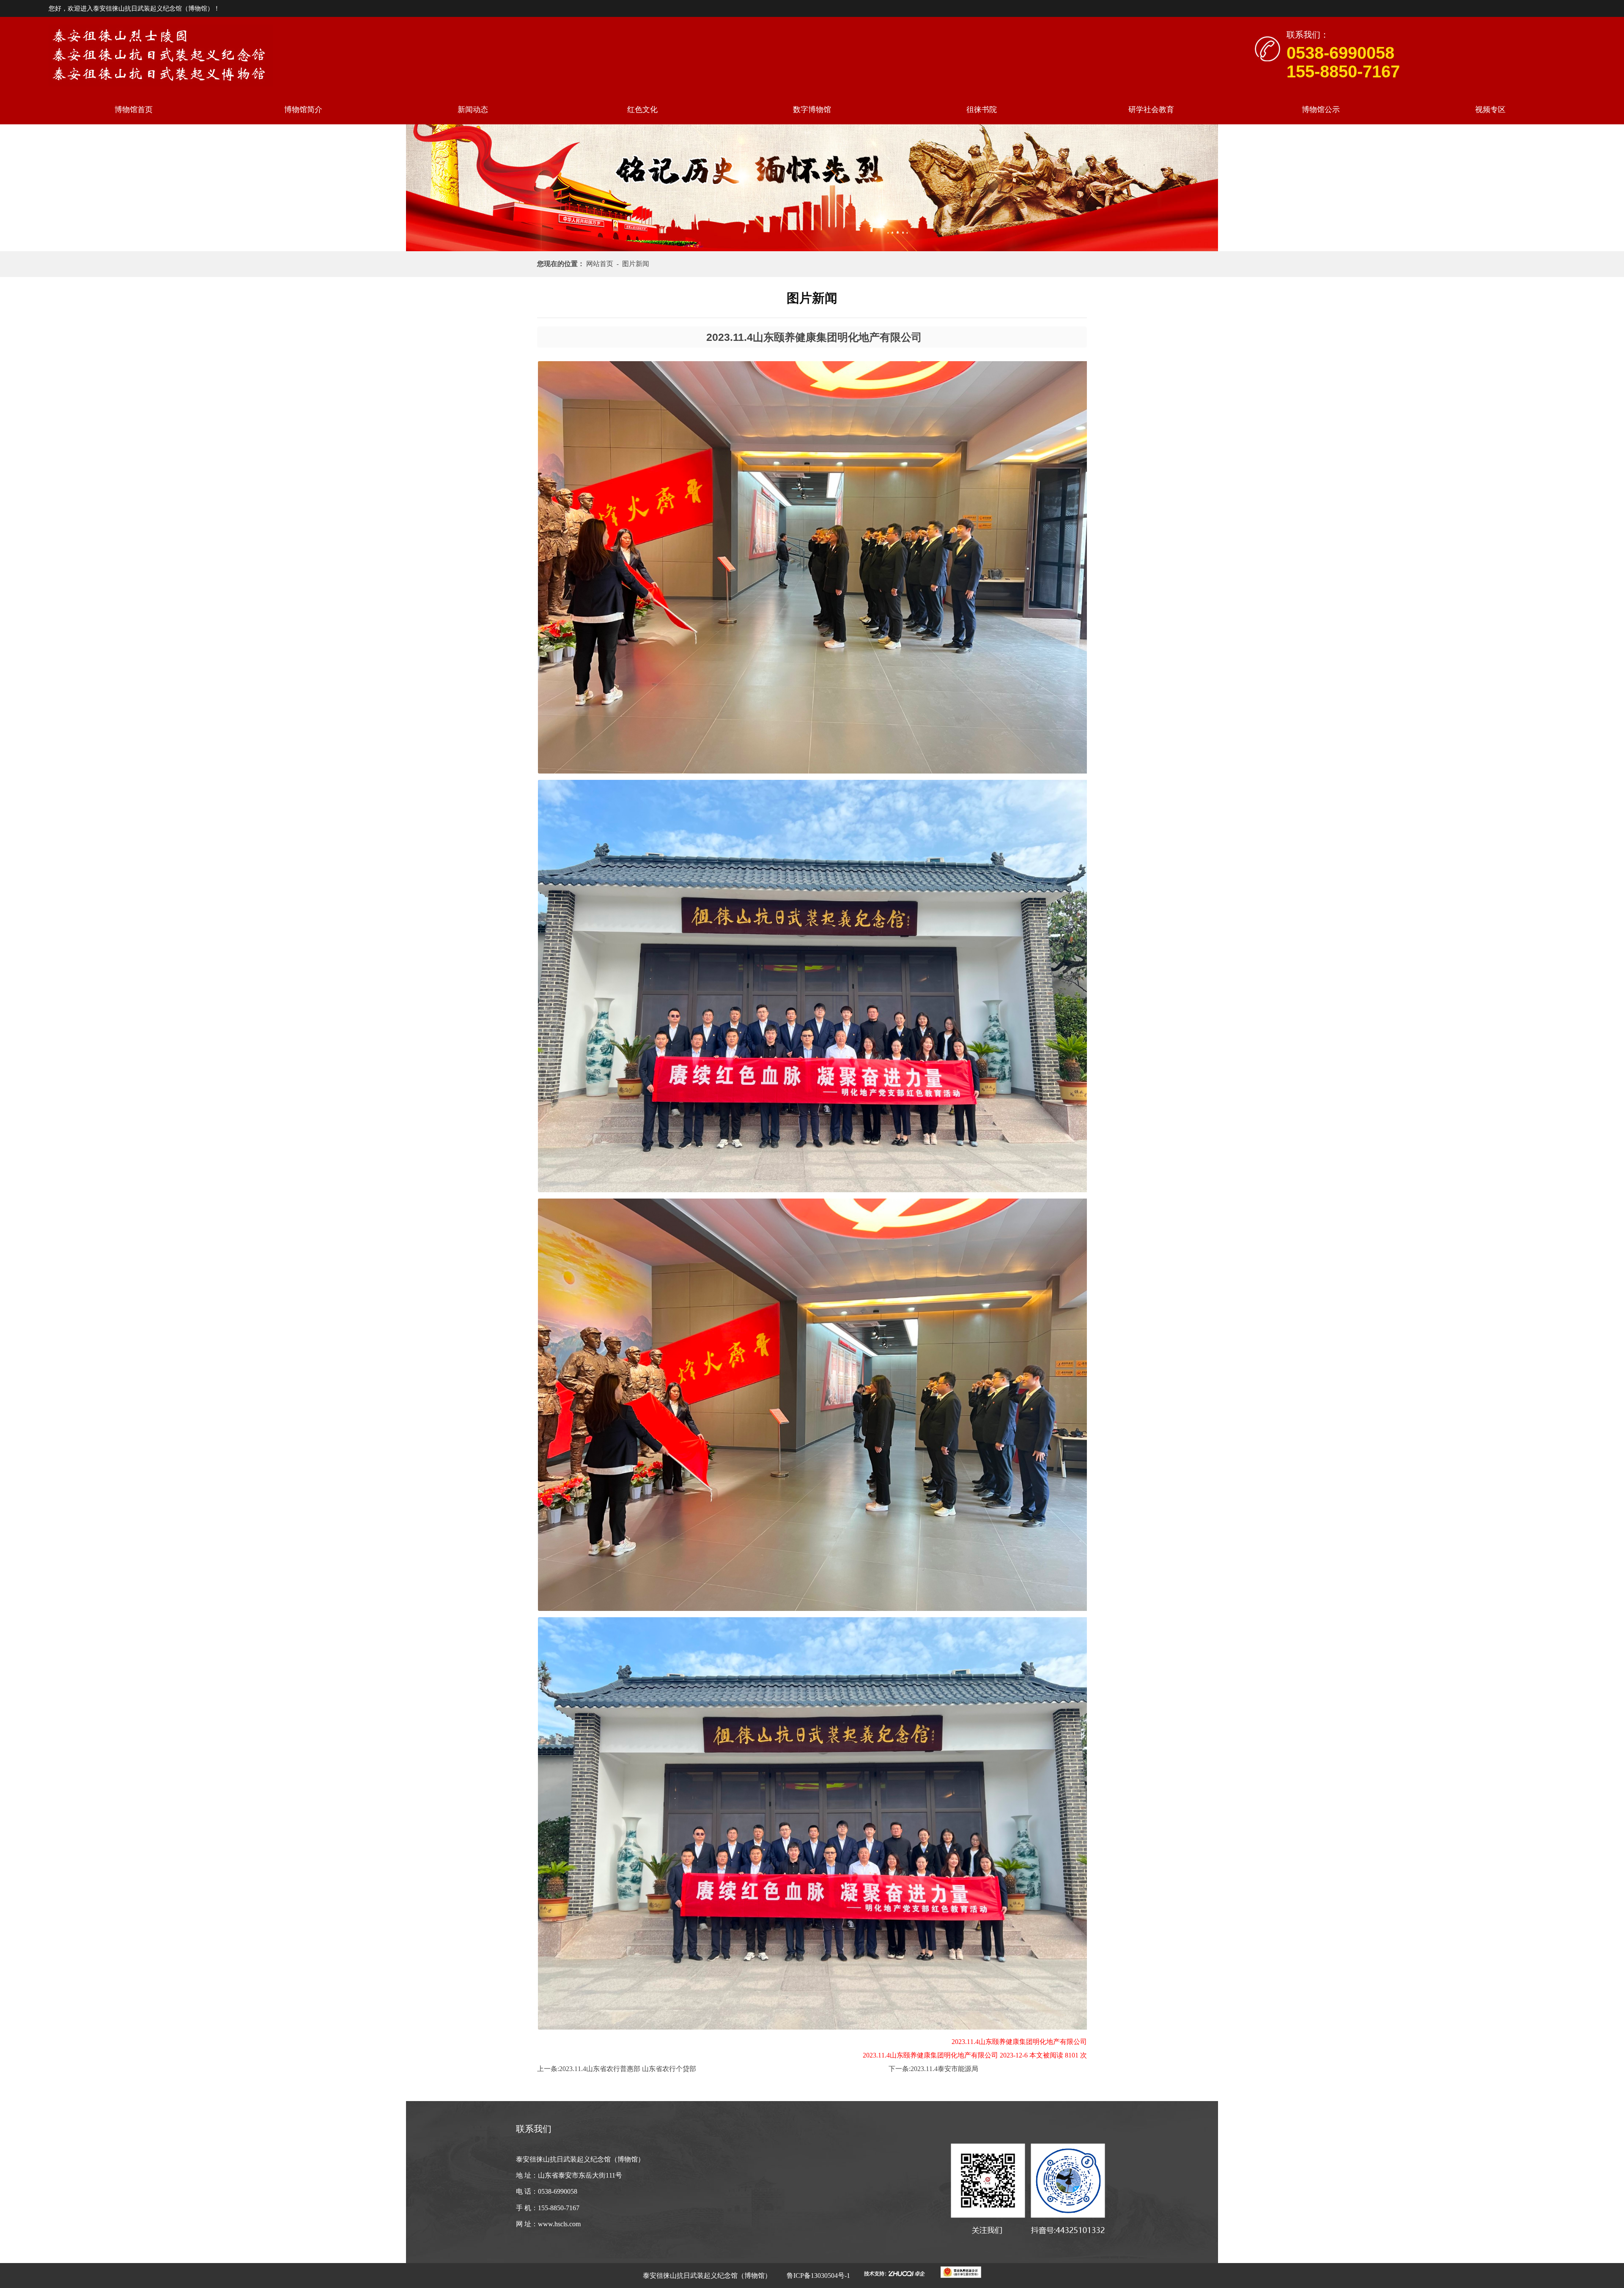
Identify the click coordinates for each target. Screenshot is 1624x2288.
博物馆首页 (134, 110)
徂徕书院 (982, 110)
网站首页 (601, 264)
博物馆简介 (303, 110)
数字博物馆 (812, 110)
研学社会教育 (1151, 110)
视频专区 (1490, 110)
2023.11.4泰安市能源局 (944, 2069)
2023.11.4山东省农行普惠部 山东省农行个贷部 (628, 2069)
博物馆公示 (1321, 110)
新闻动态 (473, 110)
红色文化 (642, 110)
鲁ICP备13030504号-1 (817, 2276)
